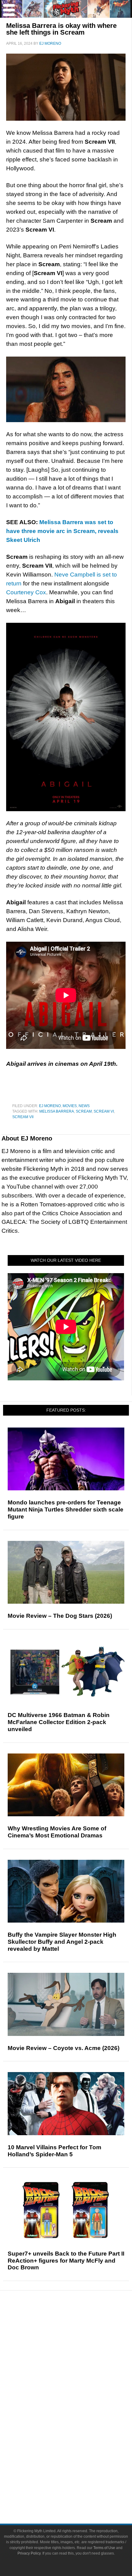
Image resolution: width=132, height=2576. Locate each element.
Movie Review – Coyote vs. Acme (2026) (64, 2048)
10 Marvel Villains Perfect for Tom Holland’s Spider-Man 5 (54, 2151)
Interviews (78, 2368)
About (78, 2462)
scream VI (104, 1111)
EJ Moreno (50, 1106)
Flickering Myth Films (78, 2451)
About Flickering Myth (78, 2471)
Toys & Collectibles (78, 2441)
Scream (84, 1111)
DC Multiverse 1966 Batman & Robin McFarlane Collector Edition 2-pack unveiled (59, 1722)
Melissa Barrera (57, 1111)
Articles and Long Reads (78, 2357)
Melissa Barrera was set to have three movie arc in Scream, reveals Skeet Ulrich (62, 531)
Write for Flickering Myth (78, 2493)
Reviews (78, 2337)
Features (78, 2348)
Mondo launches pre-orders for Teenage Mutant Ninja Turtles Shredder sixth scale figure (66, 1509)
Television (78, 2409)
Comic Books (78, 2419)
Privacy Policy (29, 2553)
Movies (70, 1106)
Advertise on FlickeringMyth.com (78, 2482)
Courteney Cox (26, 592)
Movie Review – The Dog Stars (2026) (60, 1616)
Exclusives (78, 2378)
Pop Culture (78, 2389)
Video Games (78, 2430)
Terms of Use (104, 2548)
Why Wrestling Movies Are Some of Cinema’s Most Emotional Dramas (57, 1832)
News (84, 1106)
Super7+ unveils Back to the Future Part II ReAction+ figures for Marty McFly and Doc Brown (66, 2261)
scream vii (23, 1117)
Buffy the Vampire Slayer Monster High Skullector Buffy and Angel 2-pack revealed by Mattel (62, 1942)
